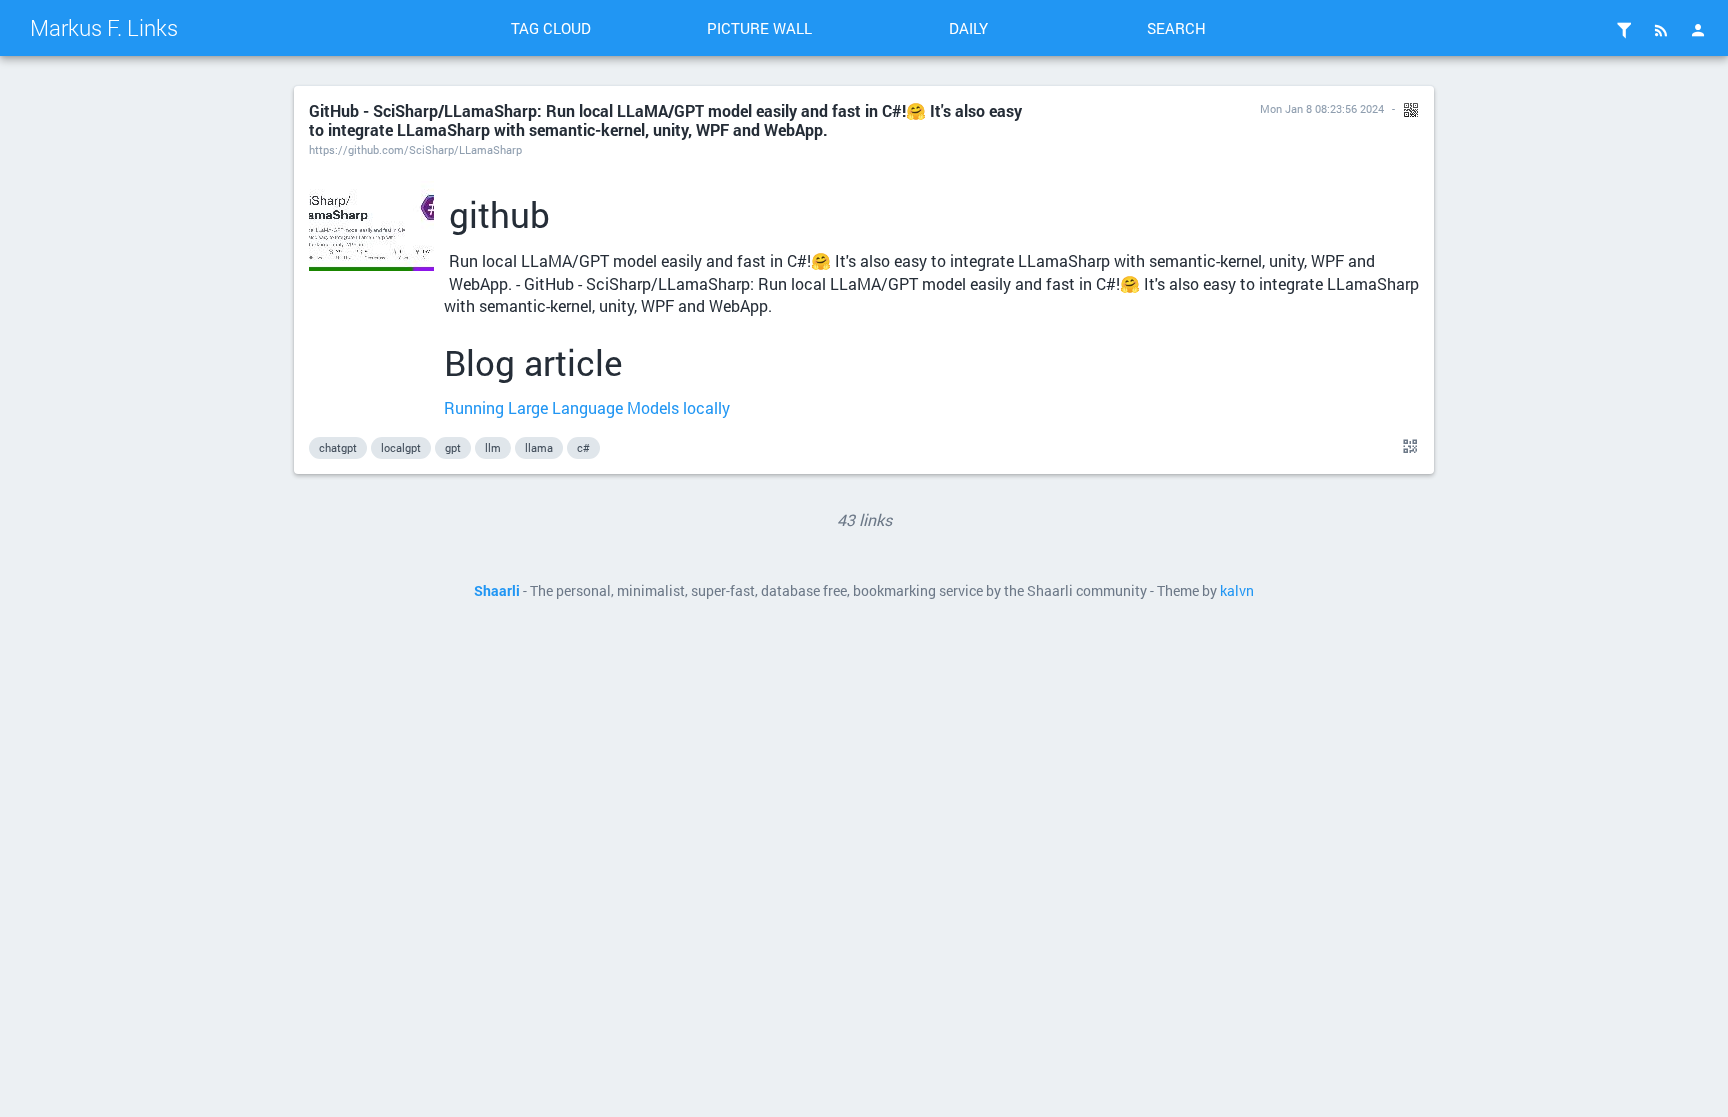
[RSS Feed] (1661, 30)
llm (493, 447)
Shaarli (497, 591)
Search (1176, 28)
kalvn (1237, 591)
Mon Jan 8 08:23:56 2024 (1322, 108)
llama (539, 447)
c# (583, 447)
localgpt (401, 447)
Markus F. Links (104, 27)
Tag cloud (551, 28)
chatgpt (338, 447)
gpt (453, 447)
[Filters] (1624, 30)
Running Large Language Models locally (587, 407)
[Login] (1698, 30)
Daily (968, 28)
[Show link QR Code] (1407, 447)
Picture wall (759, 28)
